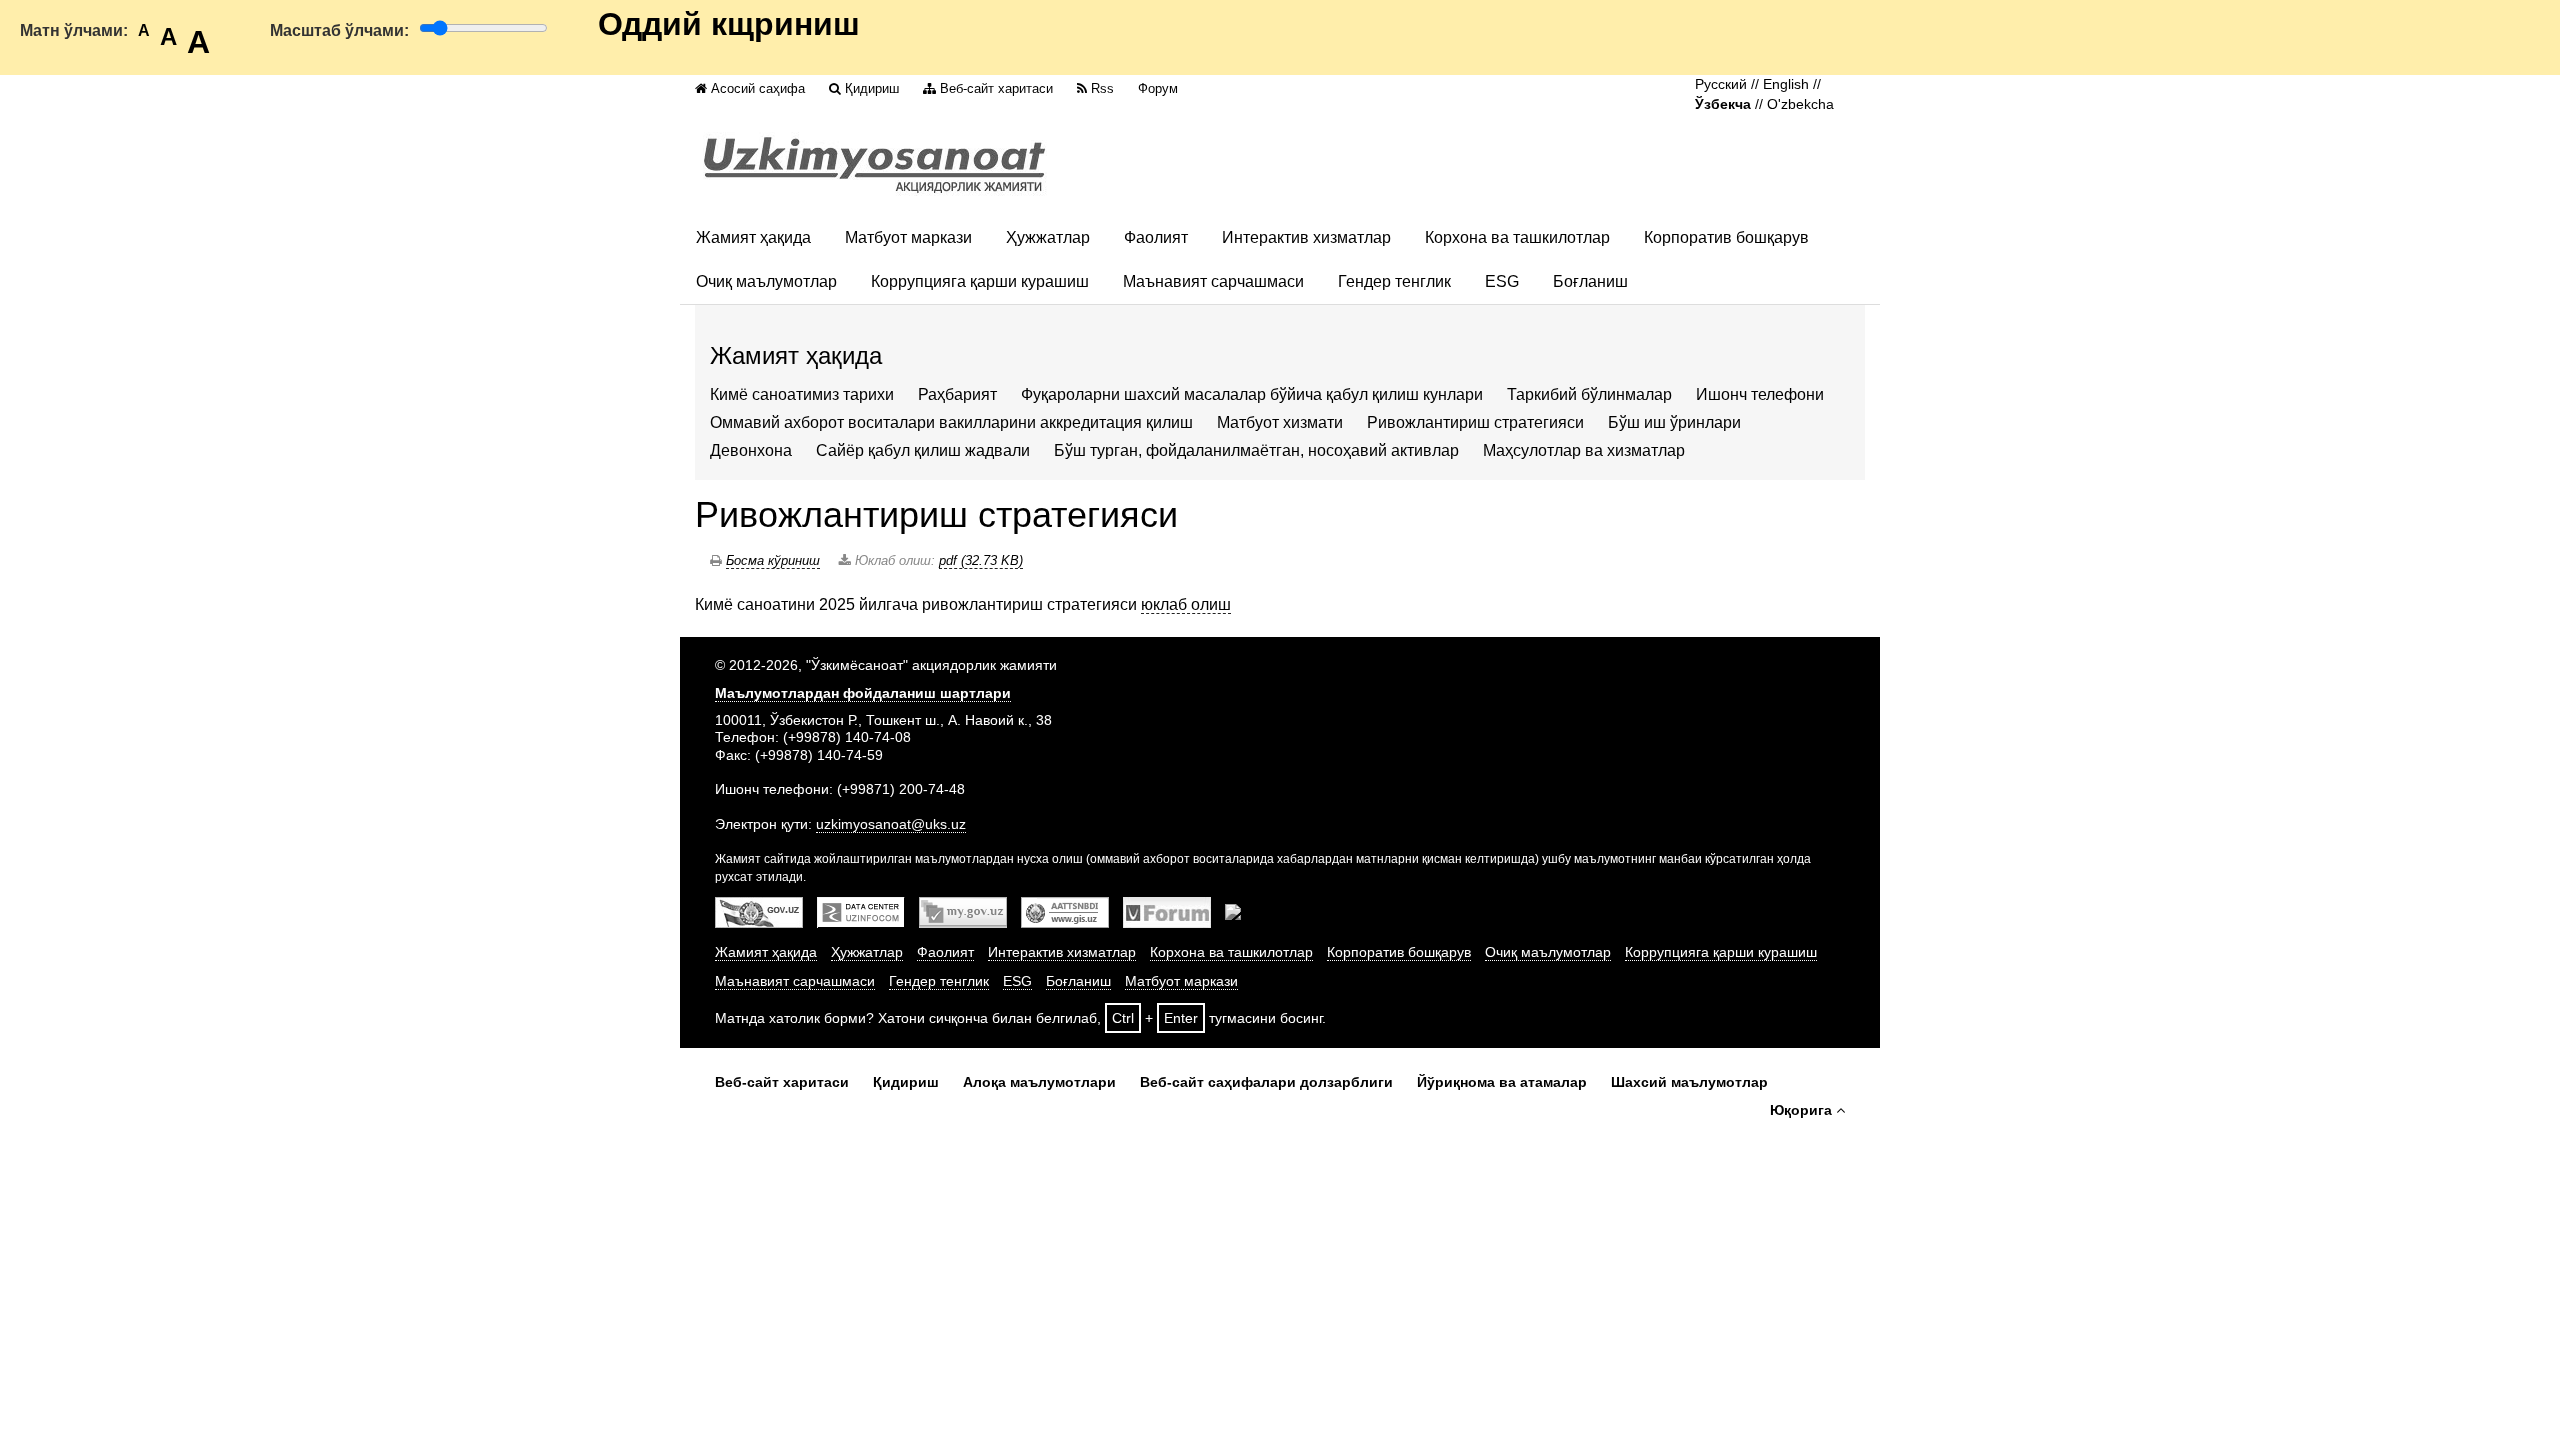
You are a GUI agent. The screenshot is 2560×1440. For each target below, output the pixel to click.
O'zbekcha (1800, 104)
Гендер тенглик (1394, 281)
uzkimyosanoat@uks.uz (891, 824)
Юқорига (1801, 1110)
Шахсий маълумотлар (1689, 1082)
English (1786, 84)
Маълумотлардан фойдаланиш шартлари (863, 693)
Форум (1158, 88)
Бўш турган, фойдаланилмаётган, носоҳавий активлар (1256, 450)
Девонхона (751, 450)
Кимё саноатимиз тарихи (802, 394)
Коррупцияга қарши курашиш (980, 281)
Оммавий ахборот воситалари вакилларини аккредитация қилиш (951, 422)
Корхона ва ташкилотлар (1517, 237)
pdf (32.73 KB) (981, 560)
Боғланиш (1590, 281)
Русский (1721, 84)
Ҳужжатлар (1048, 237)
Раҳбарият (957, 394)
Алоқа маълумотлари (1039, 1082)
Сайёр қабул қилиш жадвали (923, 450)
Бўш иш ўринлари (1674, 422)
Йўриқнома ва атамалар (1502, 1082)
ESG (1502, 281)
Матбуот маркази (908, 237)
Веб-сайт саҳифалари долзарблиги (1266, 1082)
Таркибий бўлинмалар (1589, 394)
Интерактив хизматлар (1306, 237)
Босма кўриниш (773, 560)
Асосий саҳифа (758, 88)
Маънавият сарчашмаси (1213, 281)
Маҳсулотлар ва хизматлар (1584, 450)
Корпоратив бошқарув (1726, 237)
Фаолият (1156, 237)
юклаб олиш (1186, 604)
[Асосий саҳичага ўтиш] (875, 164)
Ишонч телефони (1760, 394)
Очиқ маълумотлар (766, 281)
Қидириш (872, 88)
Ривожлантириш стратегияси (1477, 422)
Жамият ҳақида (753, 237)
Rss (1102, 88)
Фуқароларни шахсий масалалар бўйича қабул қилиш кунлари (1252, 394)
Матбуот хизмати (1280, 422)
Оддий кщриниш (729, 24)
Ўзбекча (1723, 104)
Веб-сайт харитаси (996, 88)
